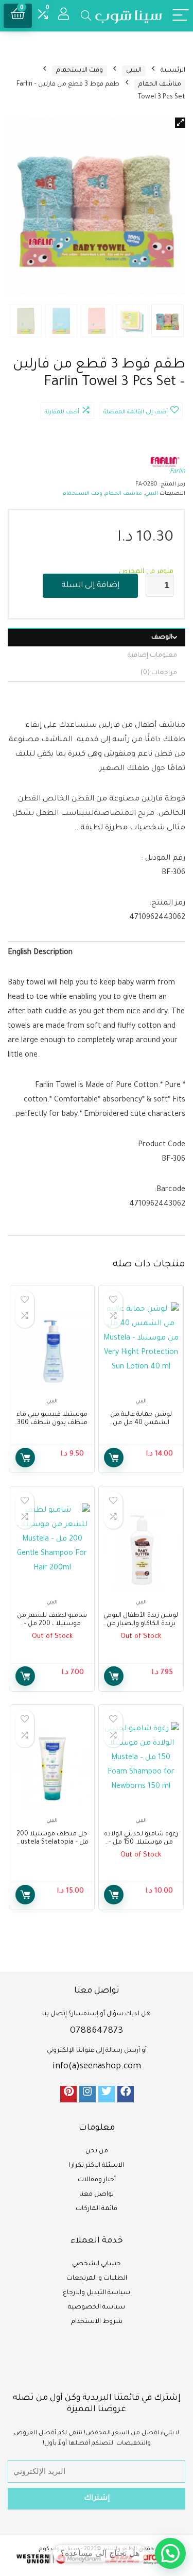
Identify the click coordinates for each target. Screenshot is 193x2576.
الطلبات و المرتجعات (97, 2279)
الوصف (162, 638)
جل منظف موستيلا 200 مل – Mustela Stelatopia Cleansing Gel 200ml (52, 1843)
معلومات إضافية (152, 656)
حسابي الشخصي (97, 2264)
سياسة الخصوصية (97, 2307)
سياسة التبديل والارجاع (97, 2293)
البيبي (134, 71)
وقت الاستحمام (80, 71)
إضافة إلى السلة (90, 586)
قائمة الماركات (97, 2209)
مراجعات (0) (159, 673)
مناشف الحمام (160, 85)
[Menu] (181, 16)
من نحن (97, 2151)
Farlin (178, 472)
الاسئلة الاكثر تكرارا (97, 2166)
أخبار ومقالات (97, 2180)
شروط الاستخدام (97, 2322)
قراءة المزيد (114, 1676)
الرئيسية (173, 71)
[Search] (86, 16)
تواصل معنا (97, 2195)
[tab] (97, 637)
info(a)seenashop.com (97, 2067)
